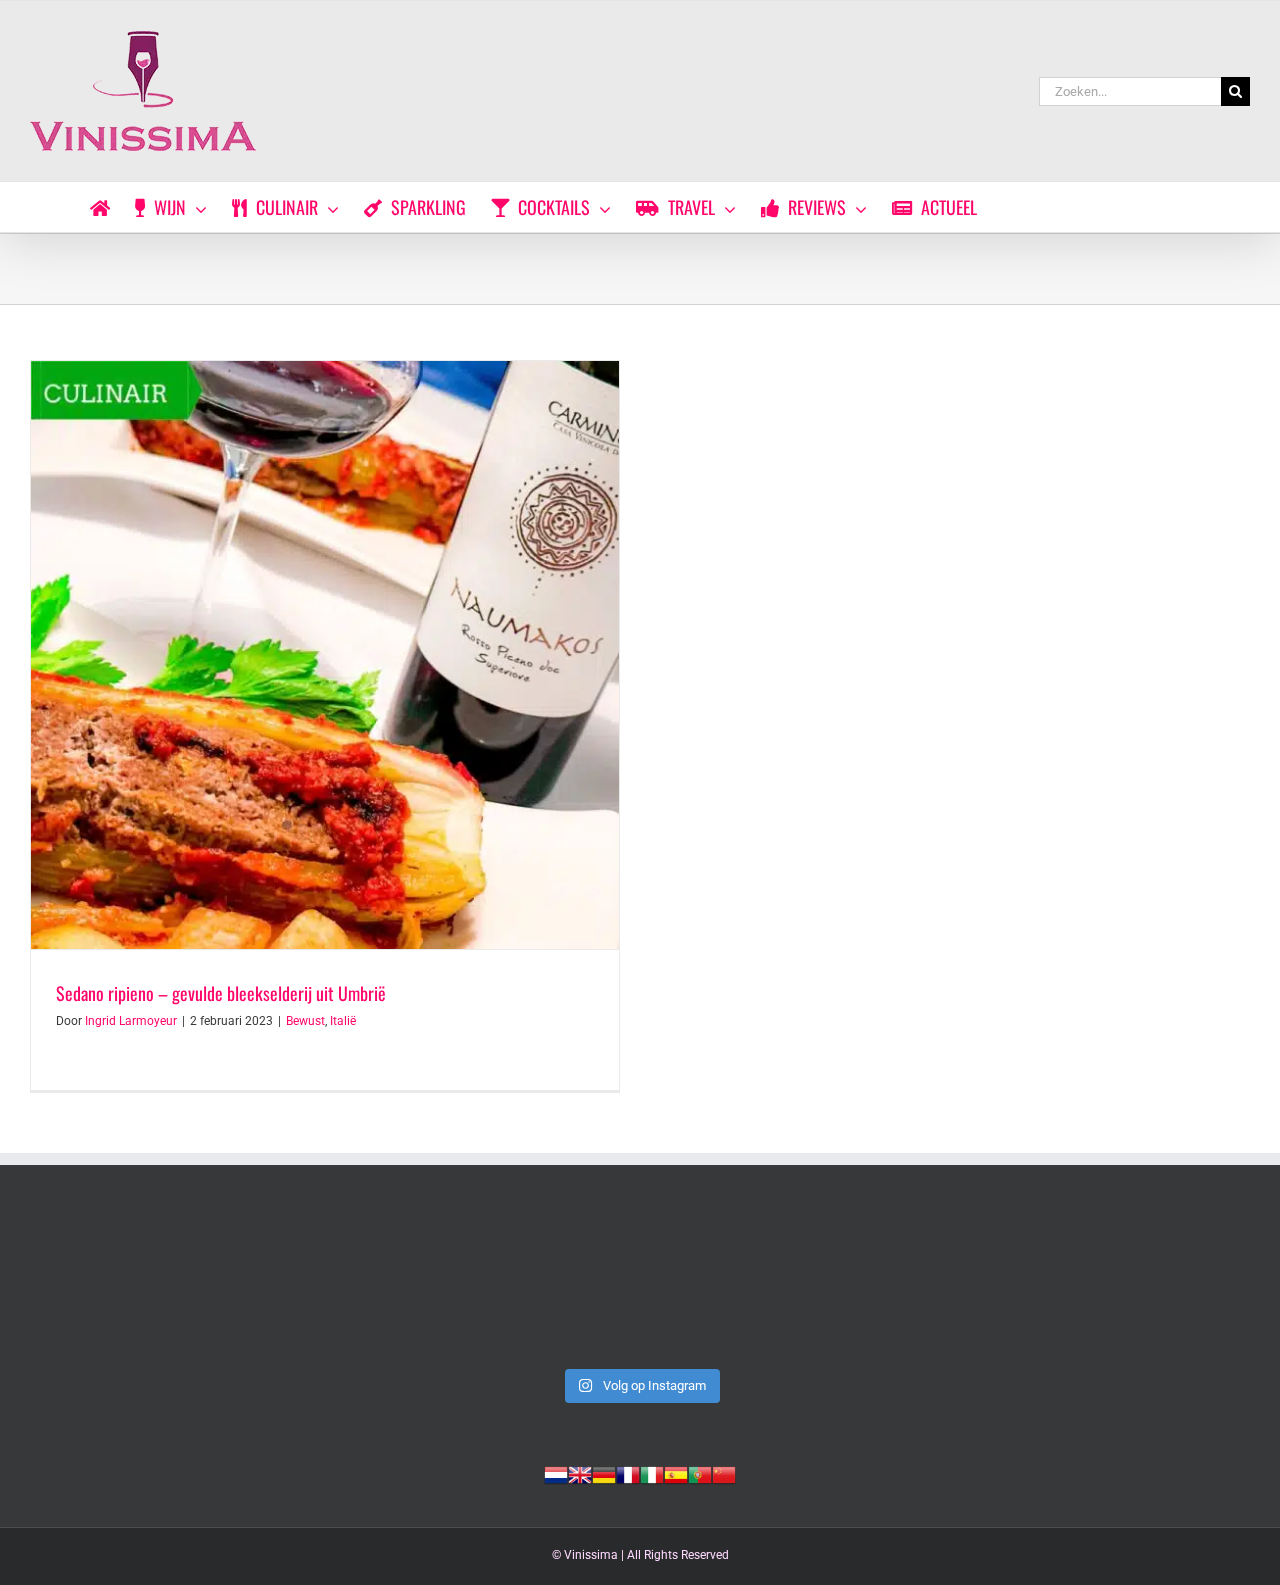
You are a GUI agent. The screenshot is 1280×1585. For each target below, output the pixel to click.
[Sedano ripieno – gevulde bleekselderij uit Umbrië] (325, 655)
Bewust (305, 1021)
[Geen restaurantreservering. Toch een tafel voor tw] (148, 1286)
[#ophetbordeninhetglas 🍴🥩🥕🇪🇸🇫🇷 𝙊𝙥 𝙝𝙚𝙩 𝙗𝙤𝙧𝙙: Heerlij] (1132, 1286)
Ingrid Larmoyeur (131, 1021)
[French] (628, 1473)
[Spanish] (676, 1473)
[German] (604, 1473)
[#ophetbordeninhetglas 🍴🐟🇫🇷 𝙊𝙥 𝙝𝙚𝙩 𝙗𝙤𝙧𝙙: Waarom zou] (886, 1286)
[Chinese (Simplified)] (724, 1473)
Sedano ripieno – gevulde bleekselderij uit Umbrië (221, 993)
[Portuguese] (700, 1473)
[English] (580, 1473)
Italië (343, 1021)
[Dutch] (556, 1473)
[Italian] (652, 1473)
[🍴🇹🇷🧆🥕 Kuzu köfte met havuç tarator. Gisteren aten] (394, 1286)
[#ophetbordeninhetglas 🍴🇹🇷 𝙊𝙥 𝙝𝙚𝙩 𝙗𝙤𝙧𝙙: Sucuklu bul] (640, 1286)
